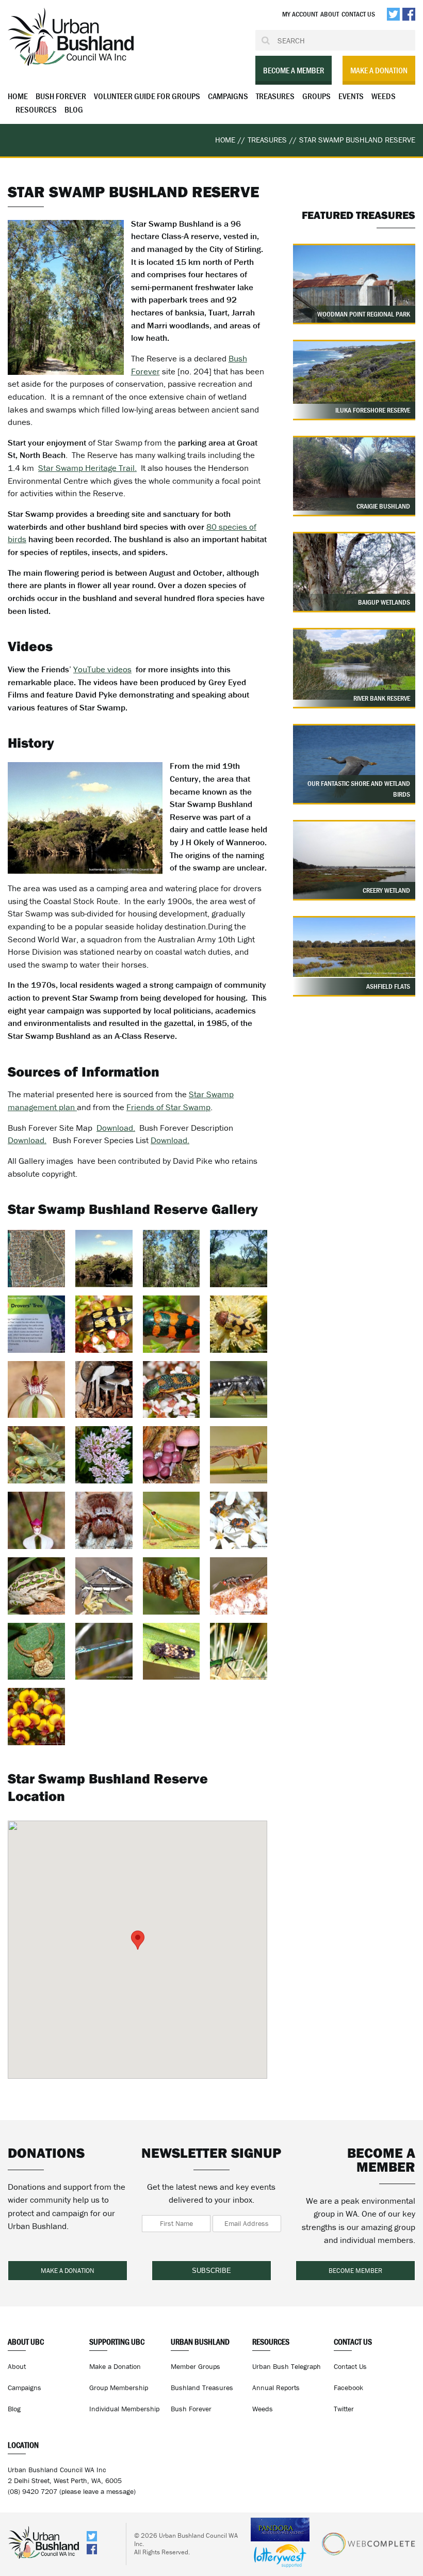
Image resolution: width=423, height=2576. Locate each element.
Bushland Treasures (202, 2388)
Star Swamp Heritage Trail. (87, 468)
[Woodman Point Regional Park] (354, 291)
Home (18, 96)
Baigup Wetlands (384, 602)
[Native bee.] (172, 1586)
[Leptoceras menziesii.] (36, 1520)
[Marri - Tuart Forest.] (172, 1259)
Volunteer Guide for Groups (147, 96)
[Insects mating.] (104, 1586)
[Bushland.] (239, 1259)
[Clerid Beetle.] (172, 1652)
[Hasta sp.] (172, 1520)
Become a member (294, 70)
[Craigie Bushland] (354, 474)
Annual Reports (276, 2388)
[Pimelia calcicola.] (104, 1455)
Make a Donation (115, 2366)
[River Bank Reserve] (354, 665)
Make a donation (379, 70)
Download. (116, 1128)
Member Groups (196, 2366)
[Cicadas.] (36, 1455)
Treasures (275, 96)
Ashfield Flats (388, 986)
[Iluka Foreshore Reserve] (354, 373)
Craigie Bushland (383, 506)
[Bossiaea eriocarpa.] (36, 1717)
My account (300, 14)
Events (351, 96)
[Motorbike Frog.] (36, 1586)
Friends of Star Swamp (168, 1107)
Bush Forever (61, 96)
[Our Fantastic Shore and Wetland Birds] (354, 772)
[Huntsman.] (104, 1520)
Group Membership (119, 2388)
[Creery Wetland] (354, 867)
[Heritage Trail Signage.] (36, 1324)
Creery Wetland (386, 890)
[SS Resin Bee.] (239, 1390)
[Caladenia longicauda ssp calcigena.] (36, 1390)
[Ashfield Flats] (354, 947)
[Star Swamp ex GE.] (36, 1259)
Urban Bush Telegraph (287, 2366)
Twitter (344, 2409)
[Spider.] (36, 1652)
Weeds (384, 96)
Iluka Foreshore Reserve (373, 410)
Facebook (348, 2388)
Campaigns (228, 96)
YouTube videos (102, 669)
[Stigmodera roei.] (172, 1390)
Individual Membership (124, 2409)
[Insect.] (239, 1586)
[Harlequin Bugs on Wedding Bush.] (239, 1520)
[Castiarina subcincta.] (104, 1324)
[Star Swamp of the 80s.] (104, 1259)
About (330, 14)
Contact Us (358, 14)
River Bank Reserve (382, 698)
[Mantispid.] (239, 1455)
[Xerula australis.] (104, 1390)
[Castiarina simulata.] (239, 1324)
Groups (316, 96)
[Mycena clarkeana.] (172, 1455)
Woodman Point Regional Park (364, 314)
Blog (74, 109)
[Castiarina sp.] (172, 1324)
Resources (36, 109)
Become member (355, 2271)
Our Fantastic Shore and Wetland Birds (359, 789)
